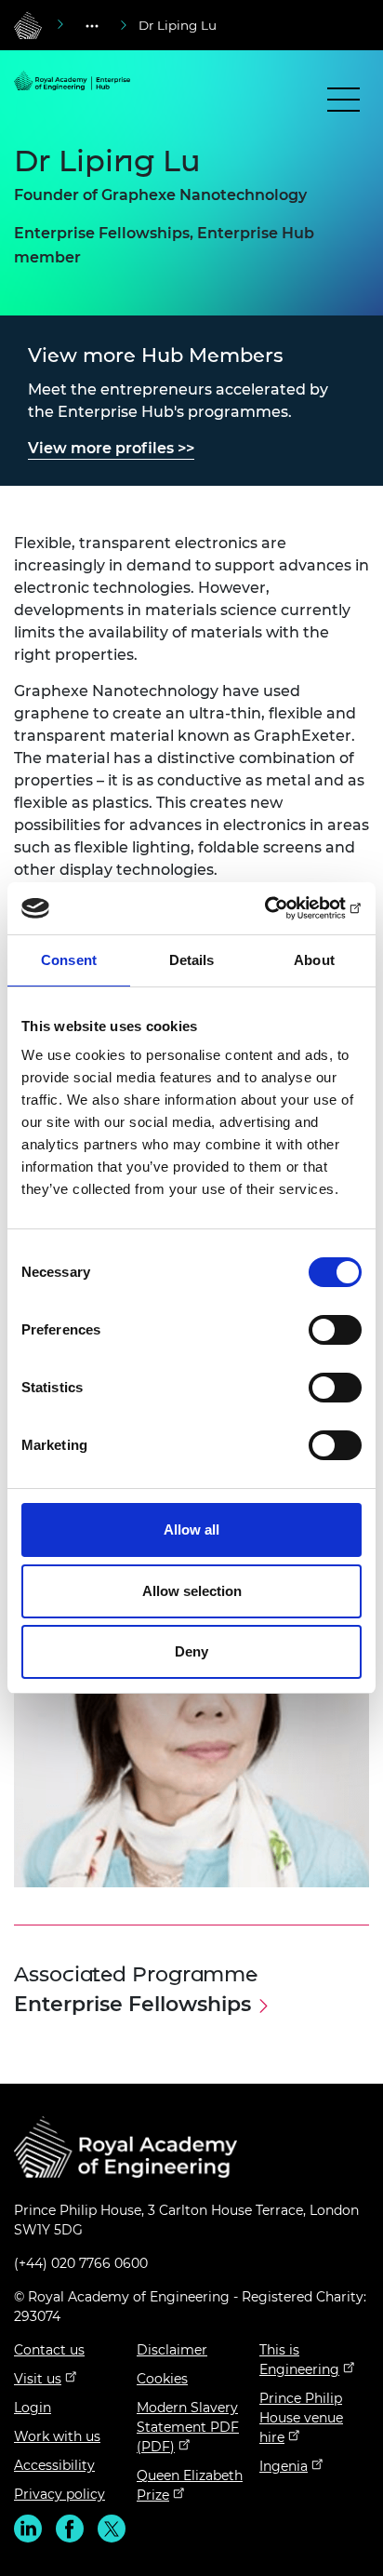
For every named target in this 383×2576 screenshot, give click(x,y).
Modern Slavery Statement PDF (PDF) (188, 2427)
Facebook (70, 2529)
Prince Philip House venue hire (301, 2418)
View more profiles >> (111, 448)
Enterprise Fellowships (132, 2004)
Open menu (343, 104)
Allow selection (192, 1591)
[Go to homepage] (28, 25)
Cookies (162, 2379)
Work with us (57, 2436)
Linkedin (28, 2529)
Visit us (38, 2379)
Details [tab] (192, 960)
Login (33, 2408)
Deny (191, 1651)
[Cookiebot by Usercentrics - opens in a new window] (280, 908)
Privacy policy (59, 2494)
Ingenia (284, 2466)
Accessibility (54, 2465)
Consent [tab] (69, 960)
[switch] (335, 1330)
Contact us (49, 2350)
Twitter (112, 2529)
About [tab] (314, 960)
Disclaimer (172, 2350)
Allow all (191, 1529)
